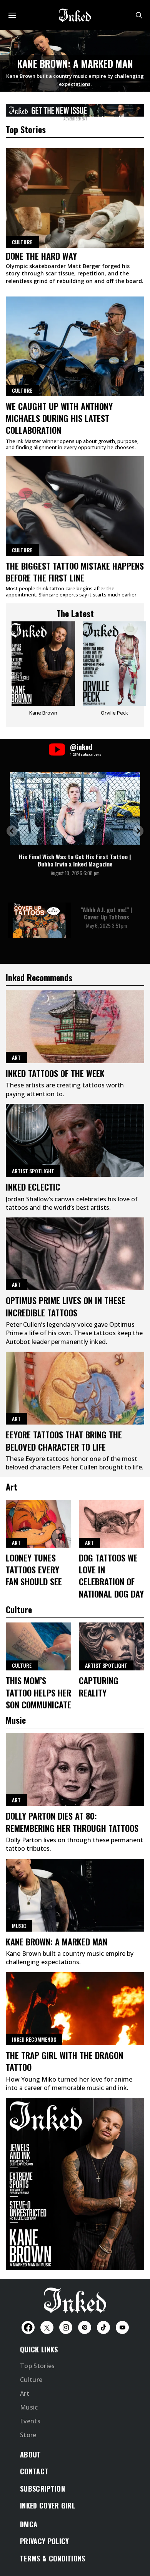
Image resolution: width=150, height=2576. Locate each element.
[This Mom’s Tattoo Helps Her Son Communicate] (38, 1646)
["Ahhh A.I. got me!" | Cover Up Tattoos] (39, 920)
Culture (22, 390)
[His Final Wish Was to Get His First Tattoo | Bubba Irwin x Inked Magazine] (75, 809)
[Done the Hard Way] (75, 198)
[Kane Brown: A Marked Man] (75, 1895)
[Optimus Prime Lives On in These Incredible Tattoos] (75, 1254)
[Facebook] (28, 2327)
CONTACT (34, 2471)
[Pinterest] (85, 2327)
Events (30, 2421)
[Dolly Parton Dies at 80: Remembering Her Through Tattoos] (75, 1769)
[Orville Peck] (114, 671)
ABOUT (31, 2454)
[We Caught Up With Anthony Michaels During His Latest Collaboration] (75, 346)
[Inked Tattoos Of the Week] (75, 1027)
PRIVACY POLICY (44, 2541)
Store (28, 2435)
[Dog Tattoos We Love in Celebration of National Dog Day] (112, 1524)
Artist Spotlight (33, 1171)
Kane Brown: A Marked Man (75, 63)
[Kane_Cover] (75, 109)
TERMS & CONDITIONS (53, 2558)
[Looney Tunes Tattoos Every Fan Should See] (38, 1524)
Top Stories (37, 2366)
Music (19, 1926)
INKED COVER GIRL (47, 2505)
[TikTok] (103, 2327)
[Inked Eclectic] (75, 1140)
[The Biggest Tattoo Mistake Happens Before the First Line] (75, 506)
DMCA (29, 2524)
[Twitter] (47, 2327)
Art (16, 1057)
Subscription (42, 2489)
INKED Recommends (34, 2039)
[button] (12, 831)
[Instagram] (66, 2327)
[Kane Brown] (43, 671)
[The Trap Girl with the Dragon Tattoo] (75, 2009)
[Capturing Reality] (112, 1646)
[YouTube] (122, 2327)
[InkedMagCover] (75, 2183)
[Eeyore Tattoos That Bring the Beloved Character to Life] (75, 1388)
